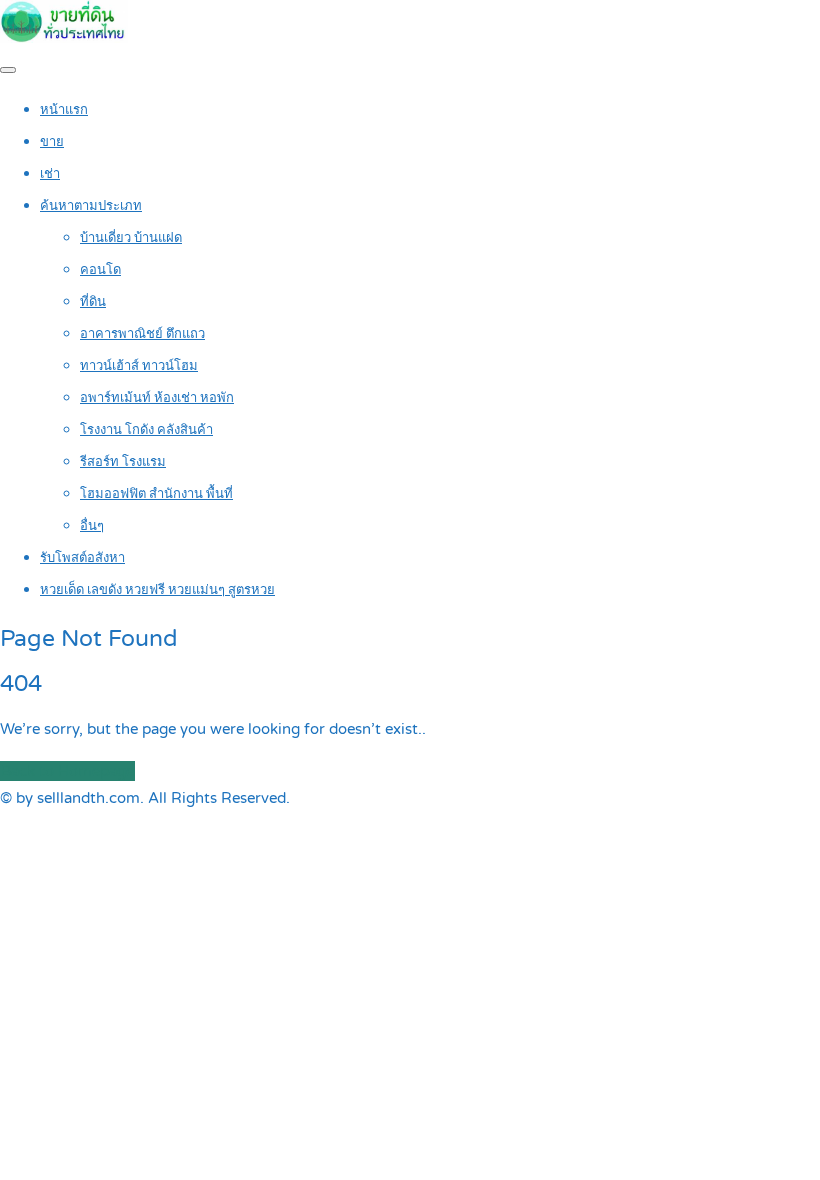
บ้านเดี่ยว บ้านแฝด (131, 238)
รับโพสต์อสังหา (82, 558)
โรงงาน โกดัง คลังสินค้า (146, 430)
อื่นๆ (92, 526)
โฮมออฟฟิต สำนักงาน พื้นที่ (156, 494)
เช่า (50, 174)
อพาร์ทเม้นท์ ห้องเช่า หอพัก (157, 398)
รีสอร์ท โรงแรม (123, 462)
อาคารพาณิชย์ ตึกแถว (142, 334)
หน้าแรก (64, 110)
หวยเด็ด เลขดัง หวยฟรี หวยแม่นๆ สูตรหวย (157, 590)
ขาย (52, 142)
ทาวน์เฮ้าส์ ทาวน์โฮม (139, 366)
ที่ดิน (93, 302)
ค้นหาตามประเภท (91, 206)
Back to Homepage (67, 771)
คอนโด (100, 270)
